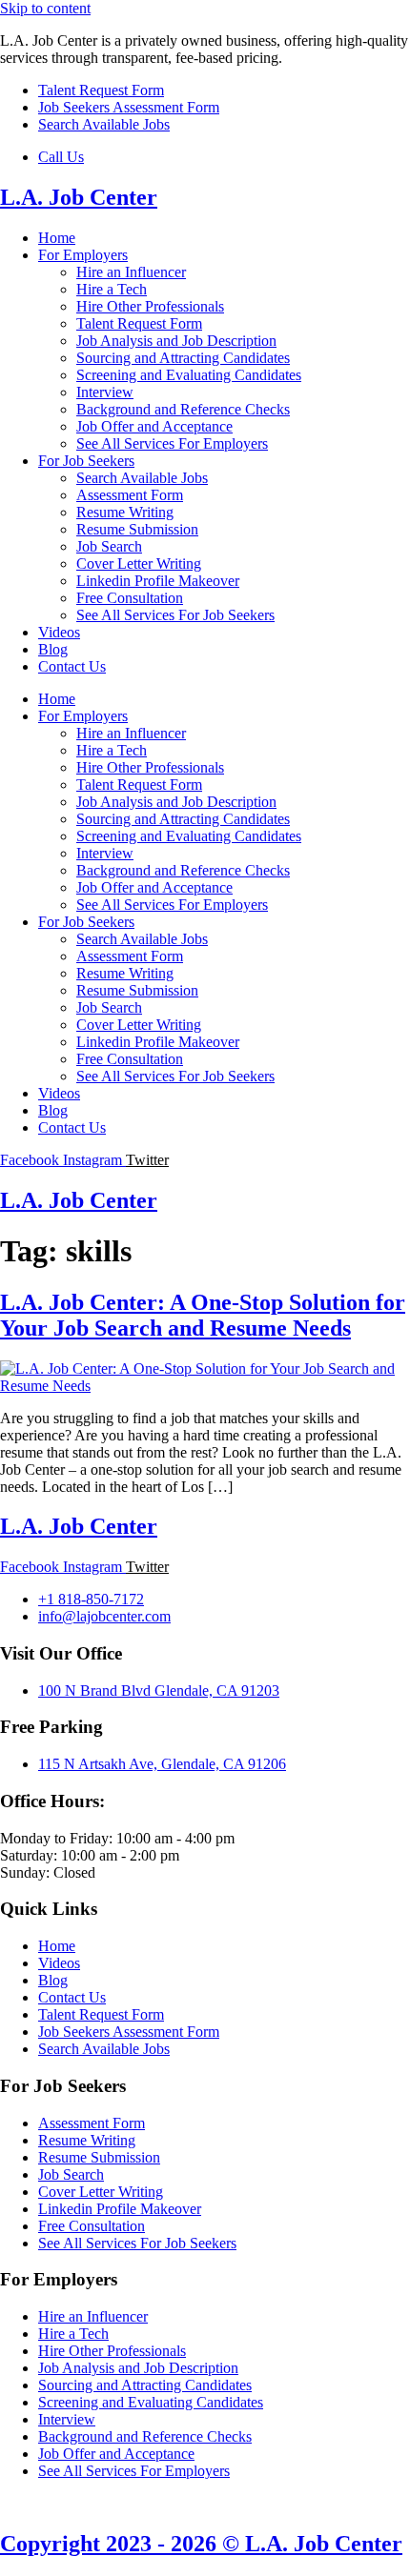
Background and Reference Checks (183, 409)
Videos (59, 632)
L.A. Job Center (79, 197)
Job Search (109, 546)
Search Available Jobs (142, 478)
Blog (53, 649)
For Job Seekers (86, 461)
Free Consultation (130, 598)
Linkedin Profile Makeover (158, 581)
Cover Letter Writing (139, 563)
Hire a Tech (112, 289)
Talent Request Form (139, 323)
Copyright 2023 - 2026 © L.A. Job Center (201, 2544)
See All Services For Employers (172, 443)
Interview (105, 392)
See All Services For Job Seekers (175, 615)
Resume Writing (125, 512)
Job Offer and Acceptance (154, 426)
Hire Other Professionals (150, 306)
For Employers (83, 255)
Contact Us (72, 666)
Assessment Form (130, 495)
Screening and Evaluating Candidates (189, 375)
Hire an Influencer (131, 272)
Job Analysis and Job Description (176, 341)
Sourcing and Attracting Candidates (183, 358)
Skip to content (45, 8)
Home (57, 238)
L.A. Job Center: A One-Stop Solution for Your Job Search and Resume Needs (203, 1315)
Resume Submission (137, 529)
